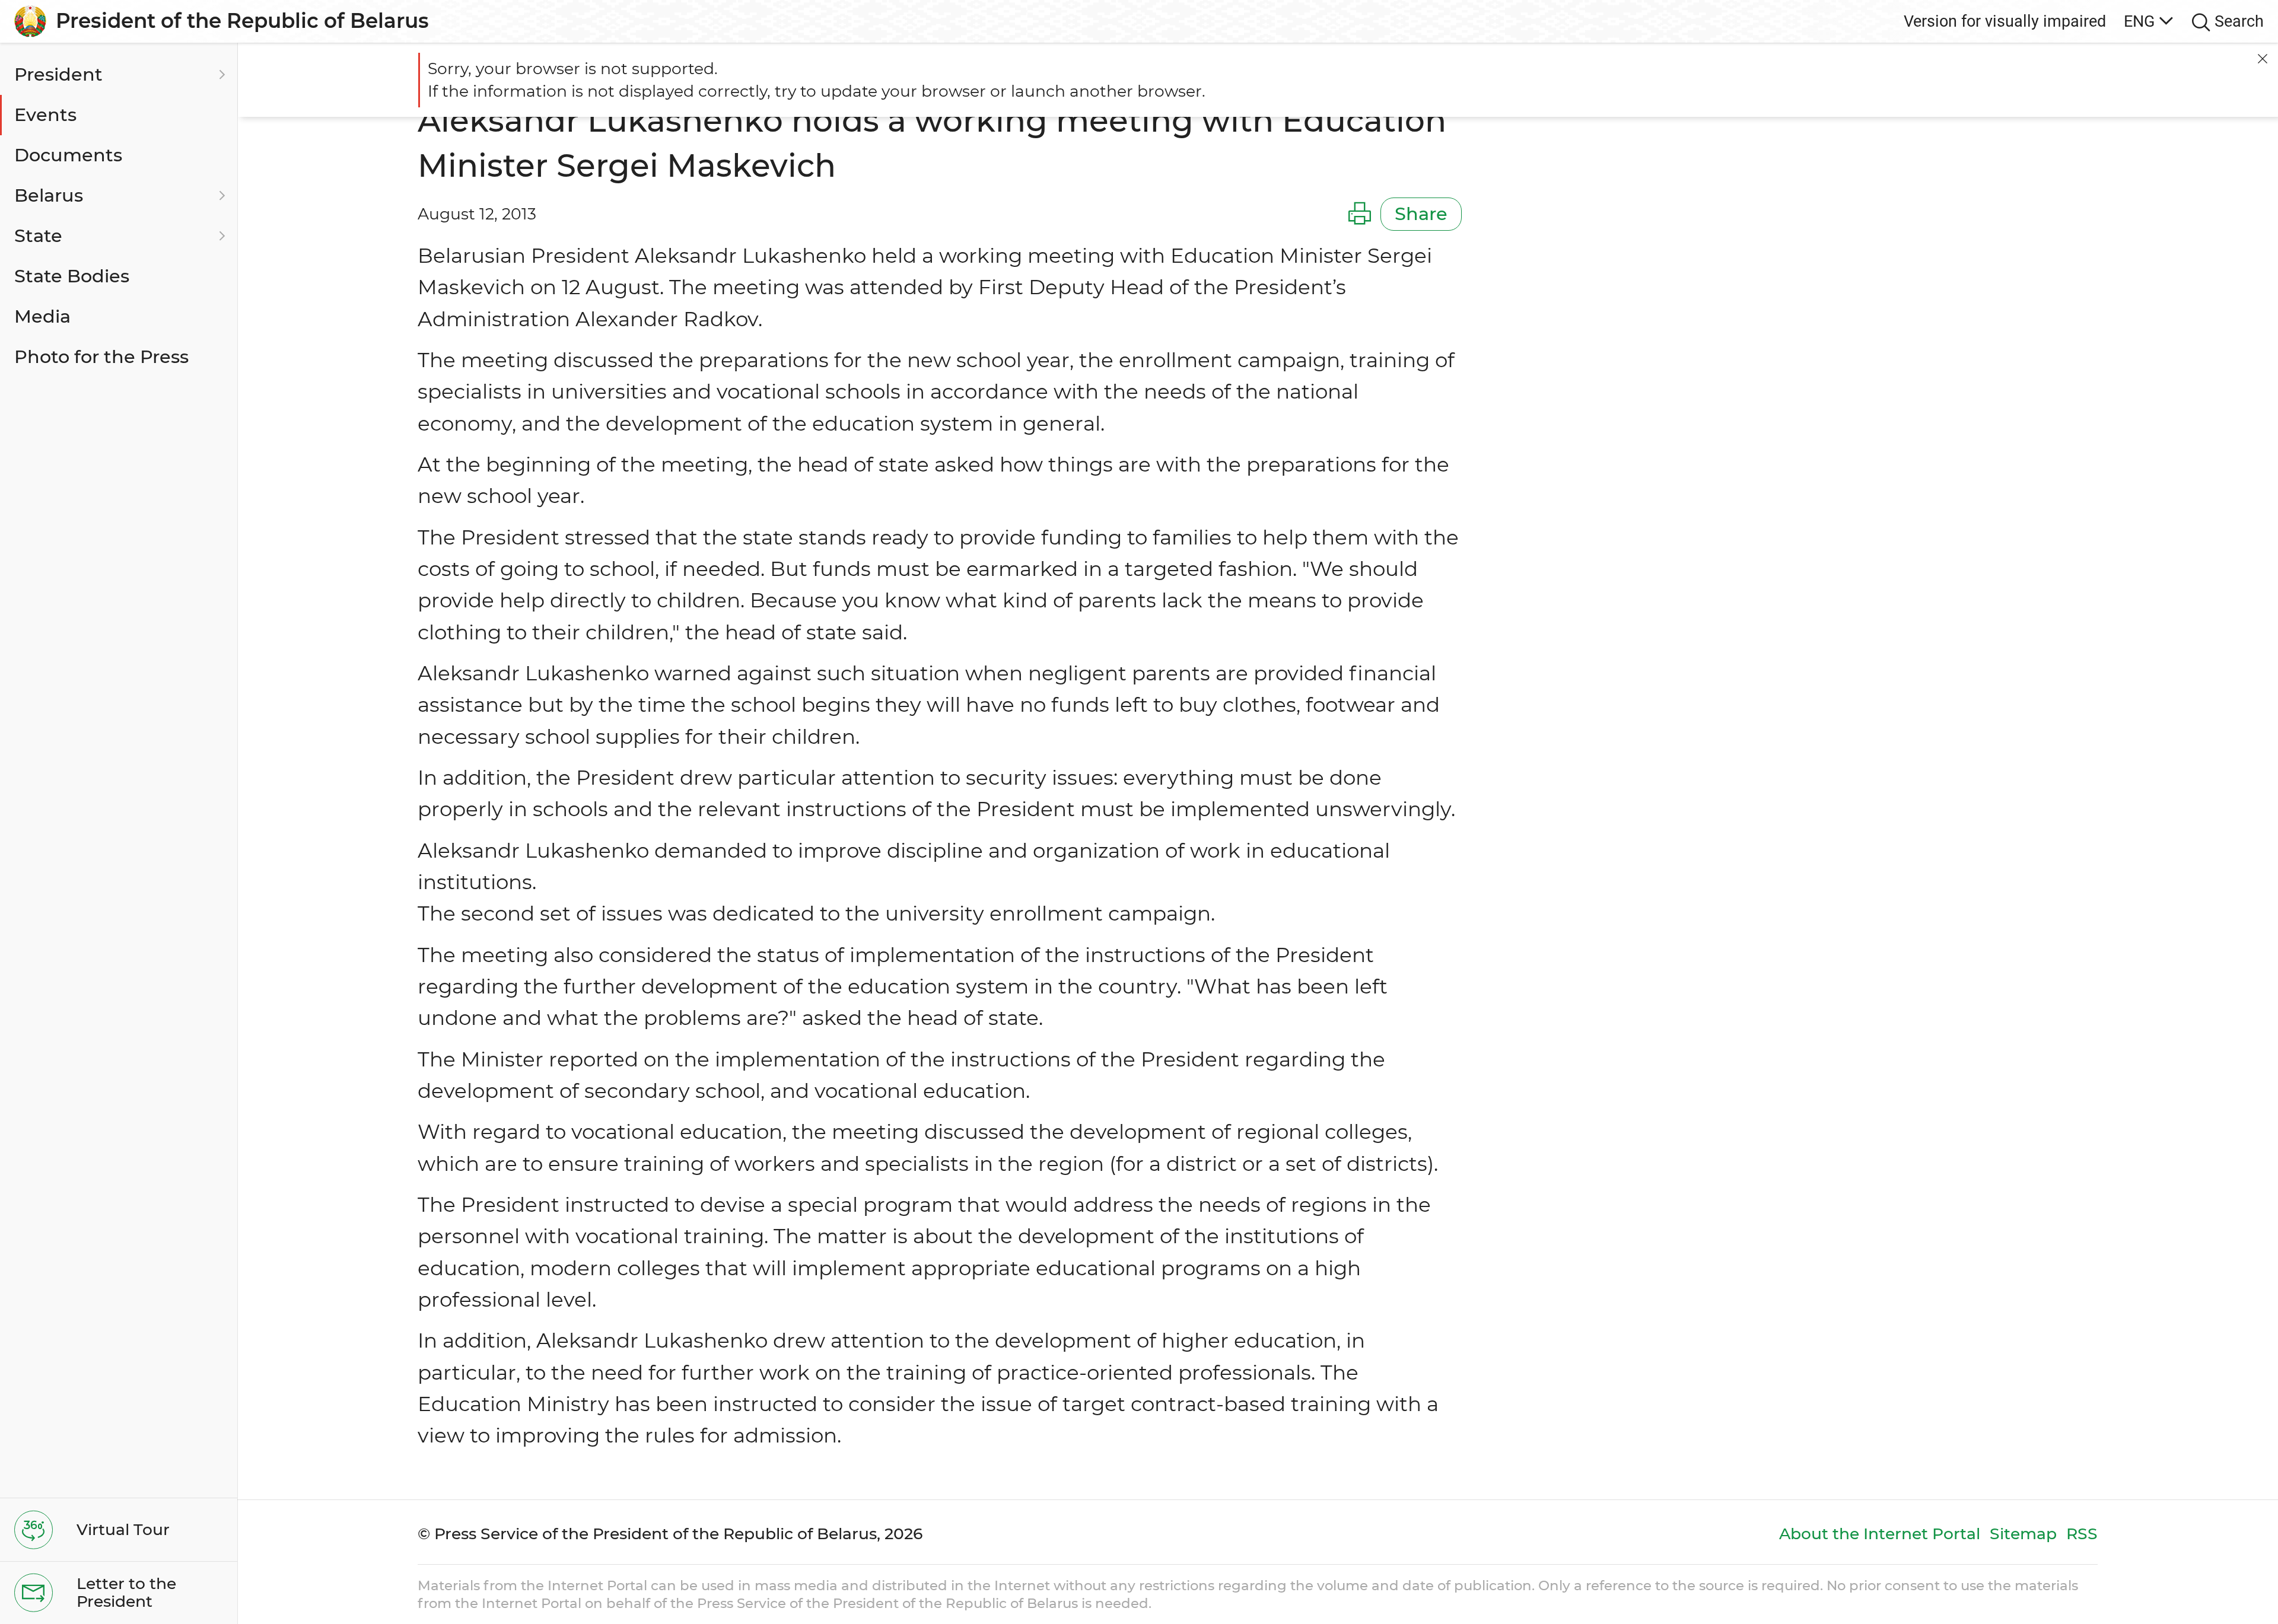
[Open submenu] (220, 75)
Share (1421, 214)
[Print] (1360, 214)
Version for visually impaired (2005, 21)
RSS (2082, 1534)
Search (2239, 21)
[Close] (2263, 59)
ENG (2139, 21)
